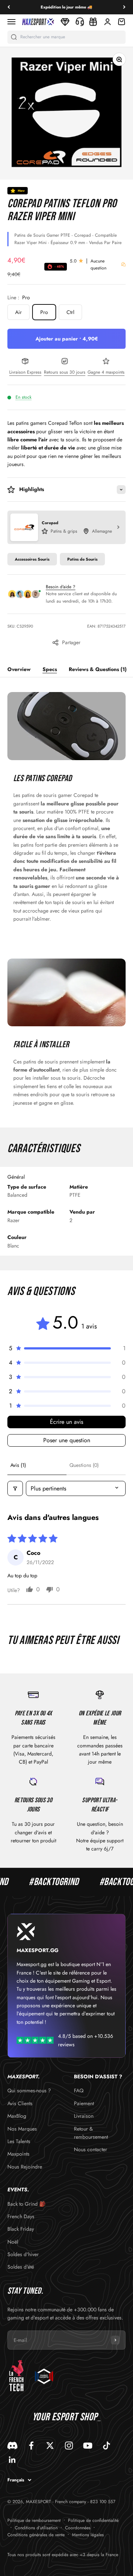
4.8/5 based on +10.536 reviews (86, 2040)
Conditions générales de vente (36, 2535)
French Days (21, 2216)
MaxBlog (17, 2116)
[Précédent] (9, 7)
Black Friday (21, 2229)
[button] (66, 1348)
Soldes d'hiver (23, 2254)
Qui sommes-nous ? (29, 2090)
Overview (19, 669)
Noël (13, 2242)
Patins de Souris (82, 559)
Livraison (84, 2116)
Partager (71, 642)
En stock (23, 397)
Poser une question (67, 1440)
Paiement (84, 2103)
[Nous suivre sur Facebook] (31, 2446)
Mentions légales (88, 2535)
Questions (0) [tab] (84, 1465)
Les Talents (19, 2141)
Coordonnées (78, 2528)
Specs (50, 669)
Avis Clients (20, 2103)
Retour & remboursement (91, 2133)
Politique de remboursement (34, 2520)
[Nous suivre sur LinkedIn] (12, 2460)
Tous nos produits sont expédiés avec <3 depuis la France (63, 2555)
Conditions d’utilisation (36, 2528)
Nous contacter (91, 2149)
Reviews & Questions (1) (98, 669)
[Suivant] (124, 7)
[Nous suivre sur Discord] (12, 2446)
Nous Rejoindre (25, 2167)
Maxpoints (18, 2154)
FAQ (79, 2090)
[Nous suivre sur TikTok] (107, 2446)
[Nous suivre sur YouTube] (88, 2446)
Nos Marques (22, 2129)
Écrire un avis (66, 1422)
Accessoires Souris (32, 559)
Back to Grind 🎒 (26, 2204)
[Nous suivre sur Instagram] (69, 2446)
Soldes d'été (21, 2267)
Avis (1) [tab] (18, 1465)
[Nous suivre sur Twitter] (50, 2446)
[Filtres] (15, 1488)
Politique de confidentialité (93, 2520)
